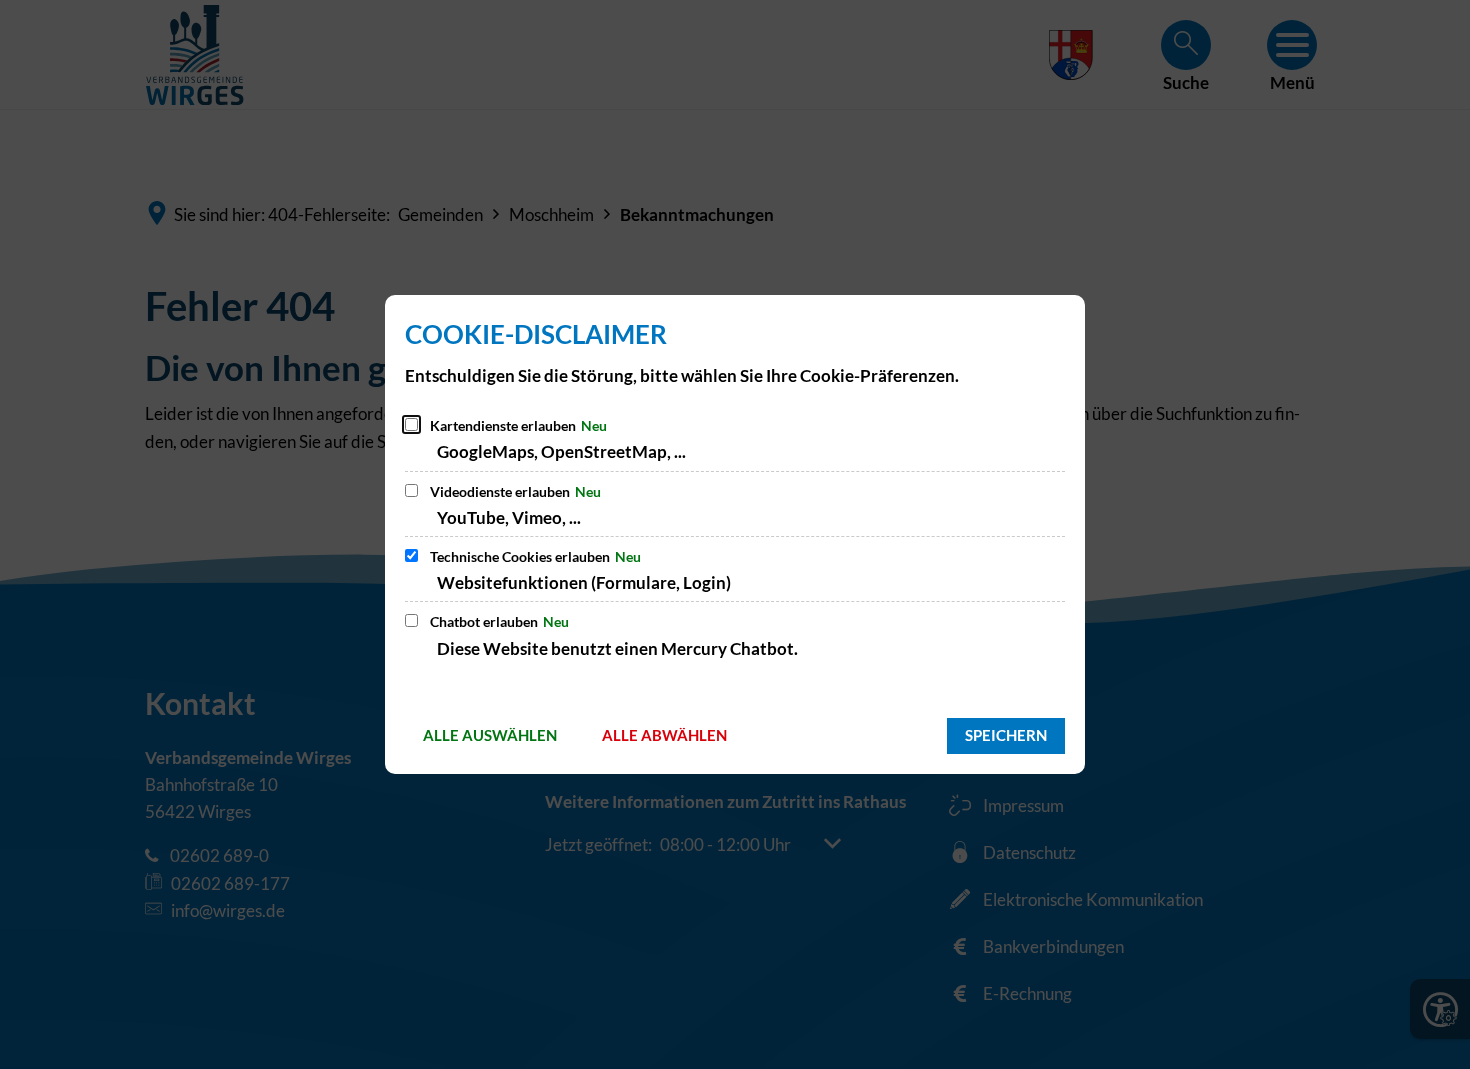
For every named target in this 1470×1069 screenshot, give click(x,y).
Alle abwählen (664, 735)
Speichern (1006, 735)
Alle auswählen (490, 735)
